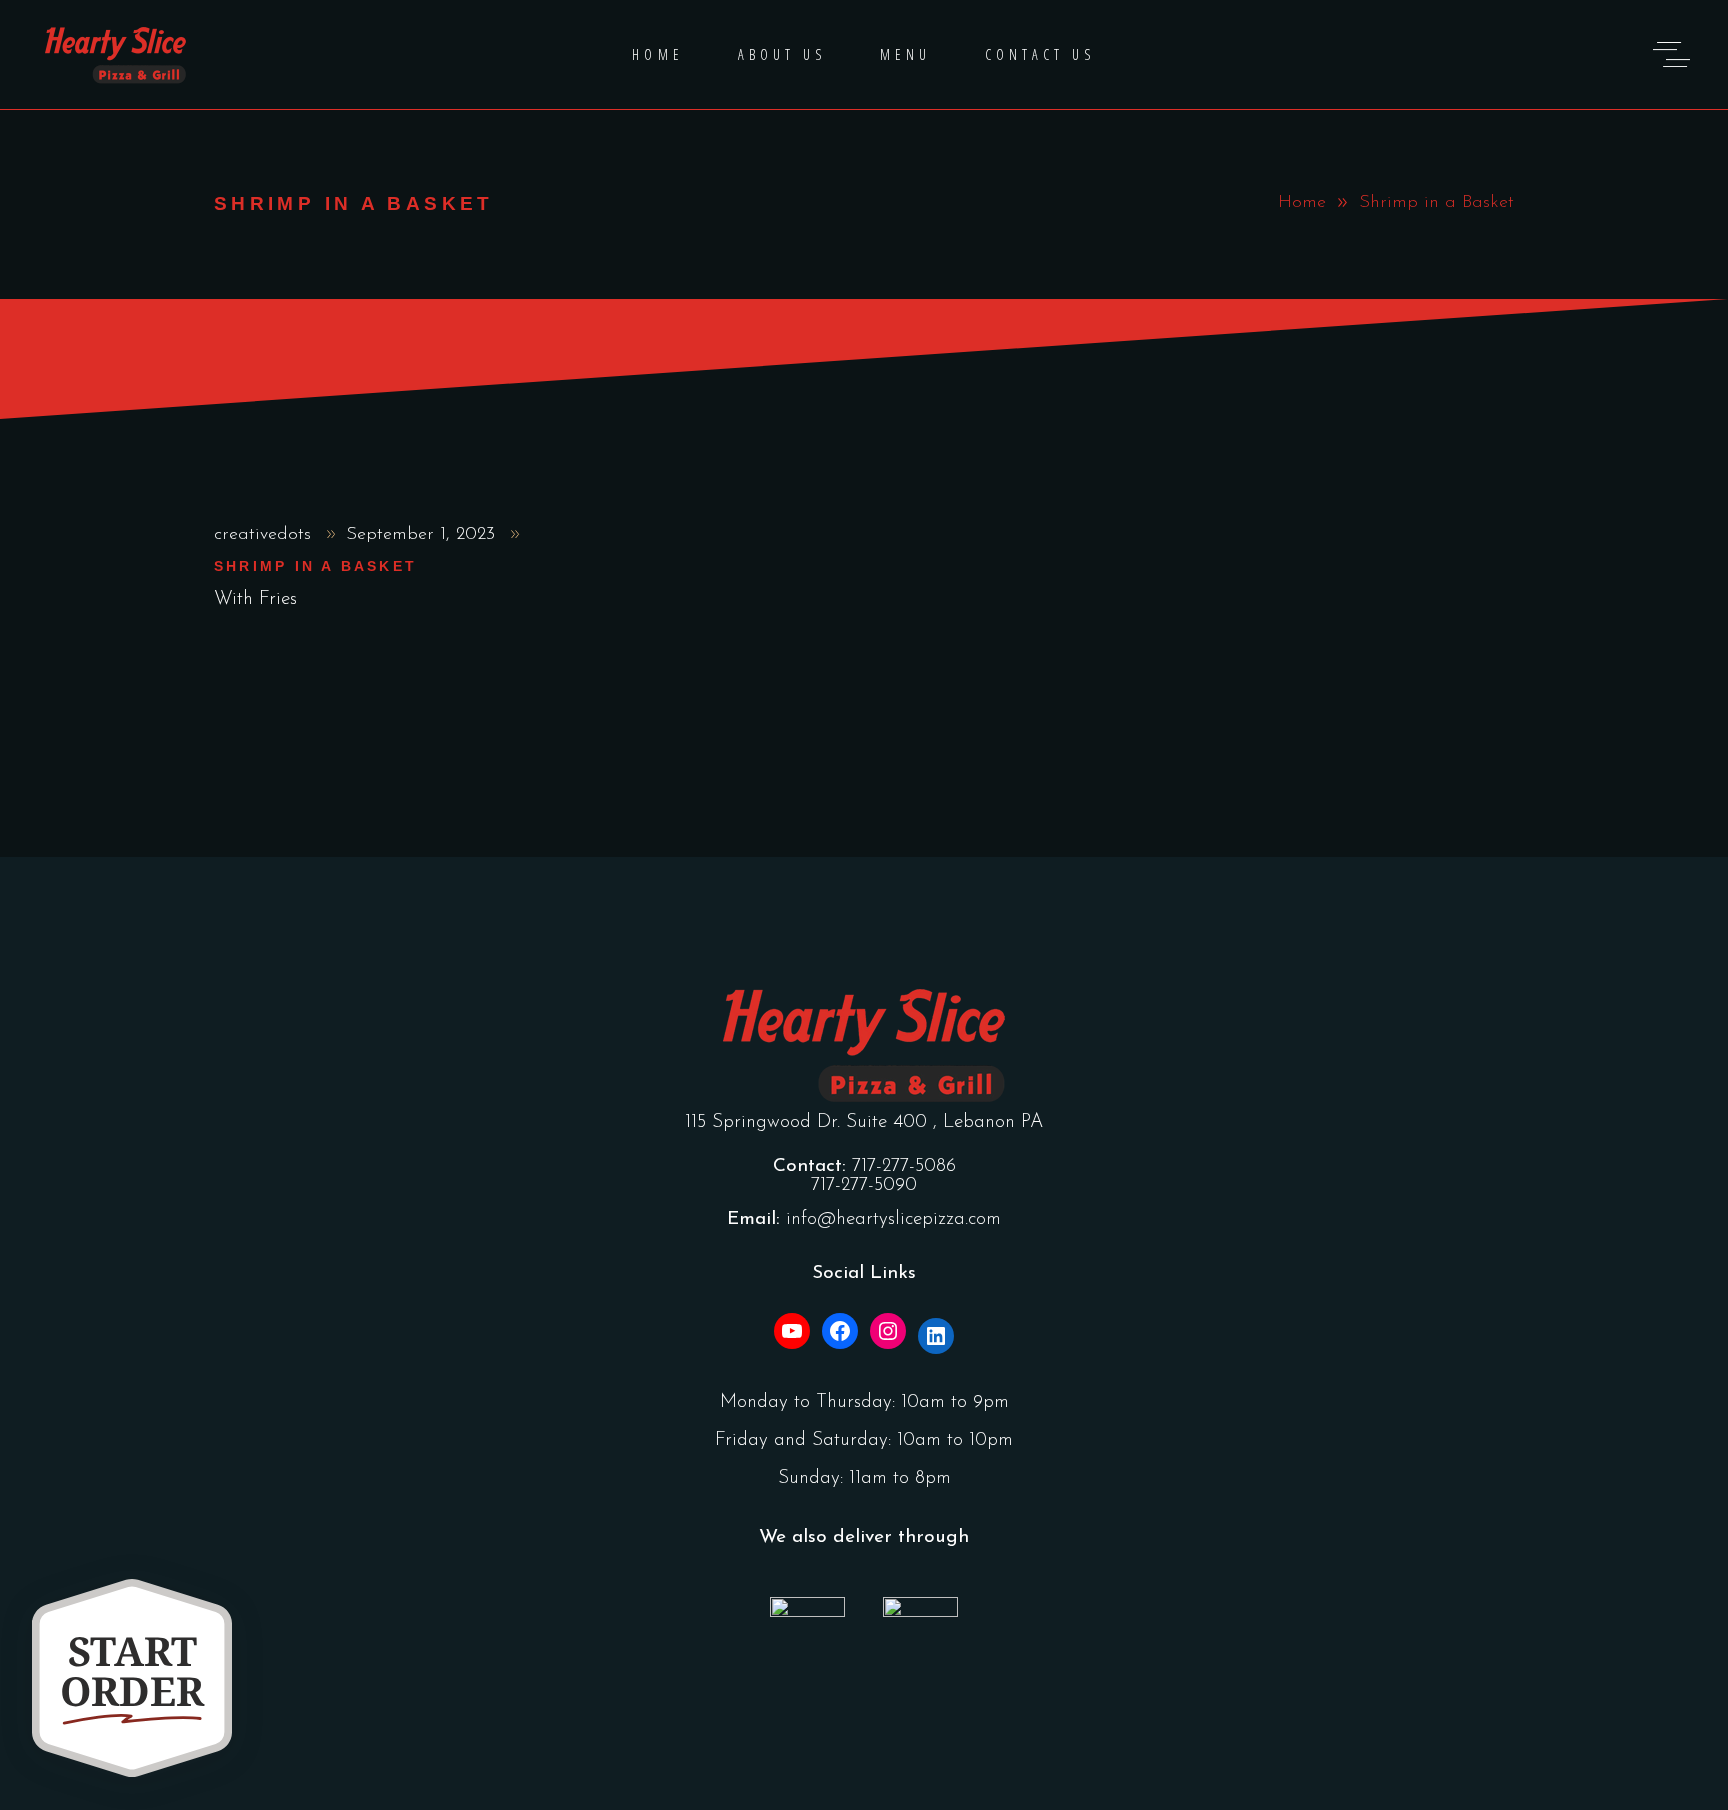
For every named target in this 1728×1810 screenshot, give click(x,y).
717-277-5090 (864, 1185)
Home (1302, 203)
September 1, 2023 (423, 535)
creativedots (265, 535)
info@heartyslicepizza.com (893, 1219)
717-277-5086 (904, 1166)
